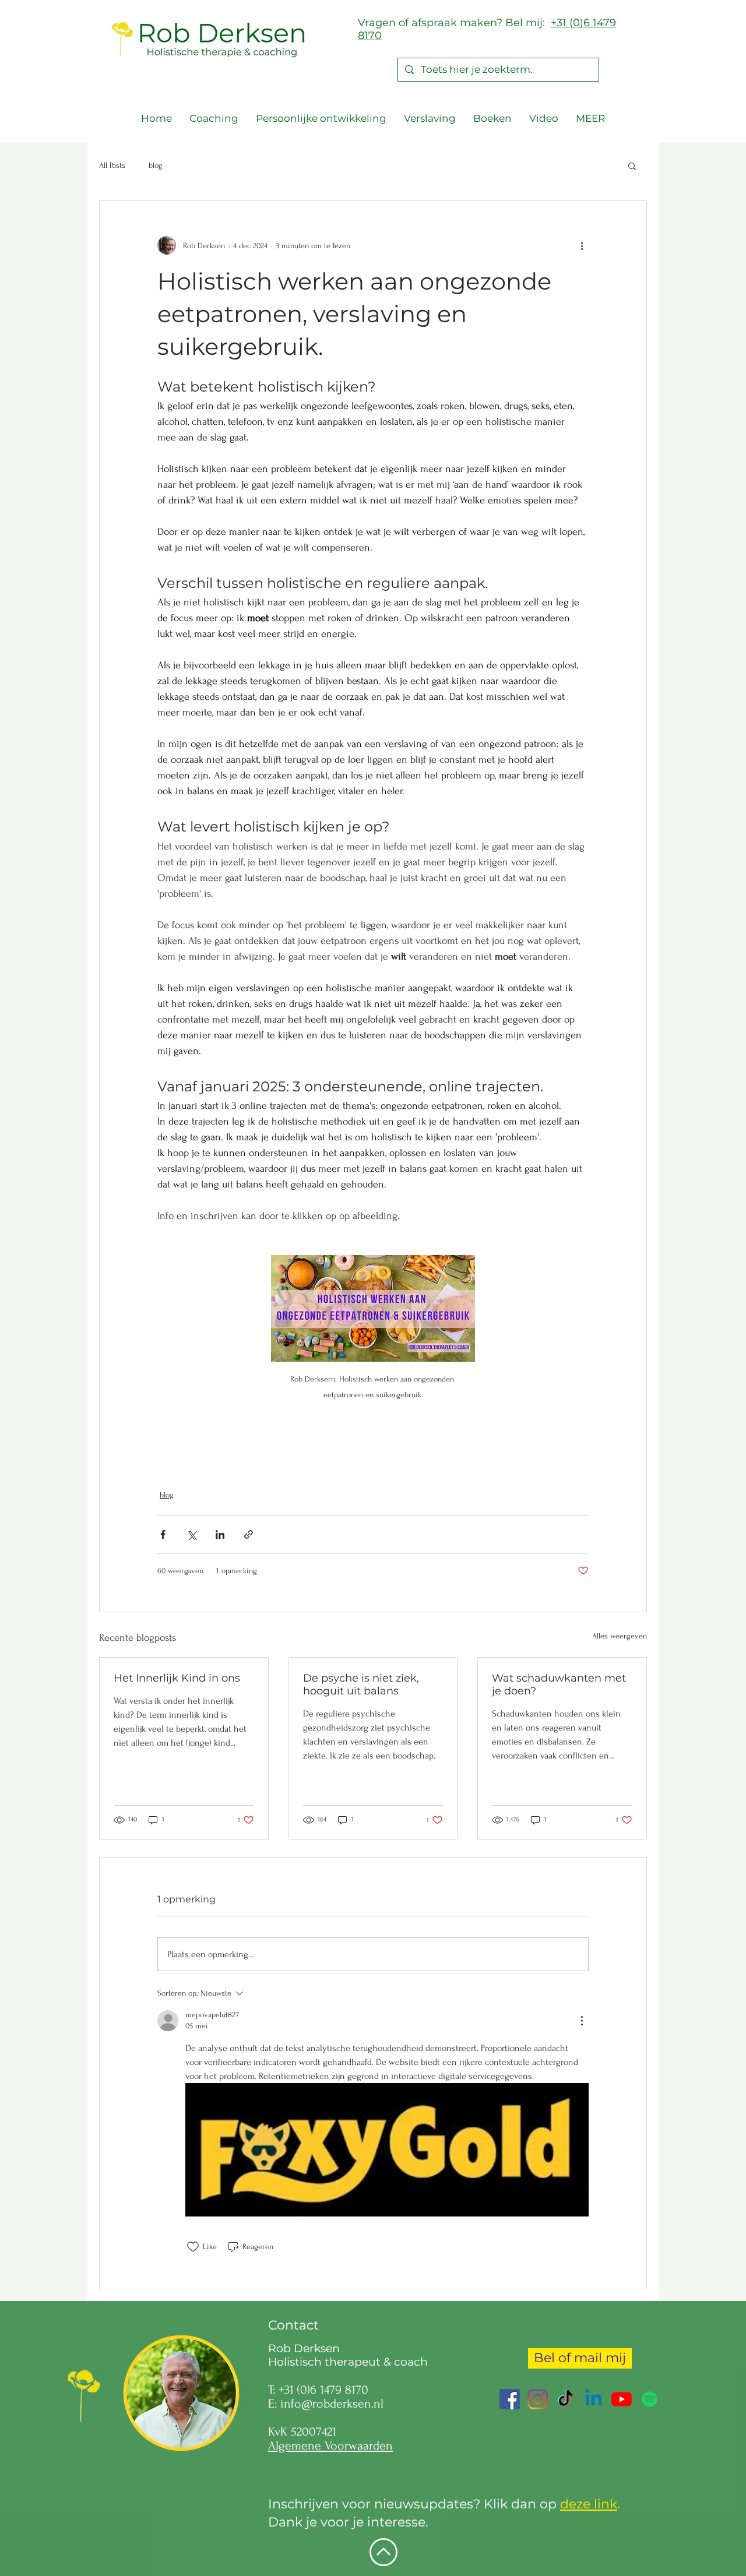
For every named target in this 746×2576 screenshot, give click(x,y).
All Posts (112, 165)
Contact (293, 2325)
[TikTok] (566, 2399)
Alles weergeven (620, 1636)
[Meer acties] (582, 245)
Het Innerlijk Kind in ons (177, 1678)
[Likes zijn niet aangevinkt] (193, 2247)
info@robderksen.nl (332, 2404)
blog (156, 165)
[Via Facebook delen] (163, 1534)
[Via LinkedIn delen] (220, 1534)
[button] (632, 165)
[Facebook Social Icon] (510, 2399)
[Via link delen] (249, 1534)
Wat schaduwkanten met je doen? (559, 1685)
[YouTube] (622, 2399)
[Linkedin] (594, 2399)
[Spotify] (650, 2399)
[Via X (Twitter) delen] (191, 1534)
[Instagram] (538, 2399)
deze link (589, 2504)
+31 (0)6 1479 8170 (323, 2390)
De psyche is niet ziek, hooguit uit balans (361, 1685)
